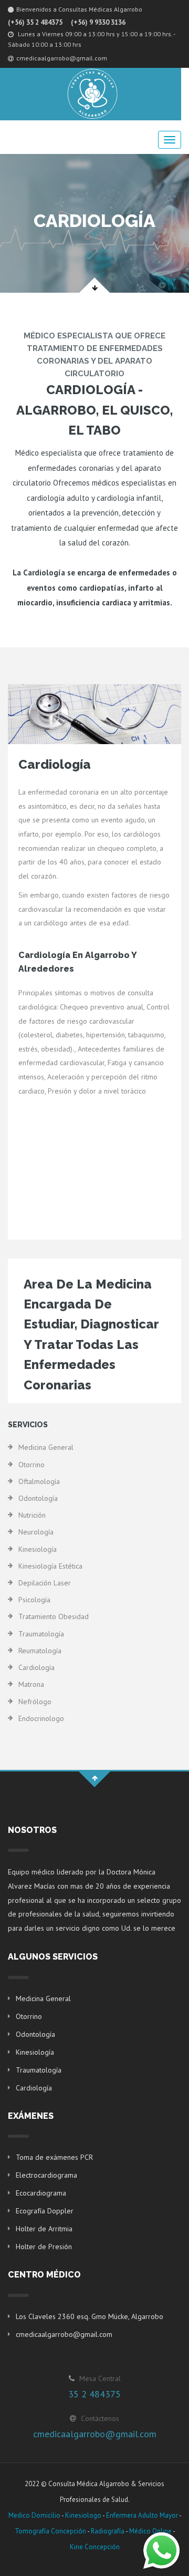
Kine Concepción (95, 2547)
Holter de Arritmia (44, 2229)
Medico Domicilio (34, 2515)
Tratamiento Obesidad (54, 1616)
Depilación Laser (45, 1583)
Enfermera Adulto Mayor (142, 2515)
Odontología (38, 1498)
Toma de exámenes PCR (54, 2157)
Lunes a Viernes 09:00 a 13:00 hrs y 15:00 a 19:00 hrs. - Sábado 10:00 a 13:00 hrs (91, 39)
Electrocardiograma (46, 2175)
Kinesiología (38, 1549)
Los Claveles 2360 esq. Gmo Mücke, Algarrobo (90, 2316)
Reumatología (40, 1651)
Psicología (34, 1600)
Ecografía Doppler (45, 2211)
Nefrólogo (35, 1702)
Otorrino (31, 1465)
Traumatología (41, 1634)
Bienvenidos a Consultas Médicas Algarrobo (79, 9)
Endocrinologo (41, 1718)
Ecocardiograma (41, 2193)
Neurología (36, 1532)
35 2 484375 (94, 2394)
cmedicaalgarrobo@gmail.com (62, 58)
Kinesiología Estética (50, 1566)
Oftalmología (39, 1481)
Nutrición (32, 1515)
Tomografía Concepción (50, 2531)
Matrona (31, 1684)
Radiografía (108, 2531)
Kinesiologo (83, 2515)
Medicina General (46, 1447)
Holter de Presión (44, 2247)
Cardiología (36, 1667)
